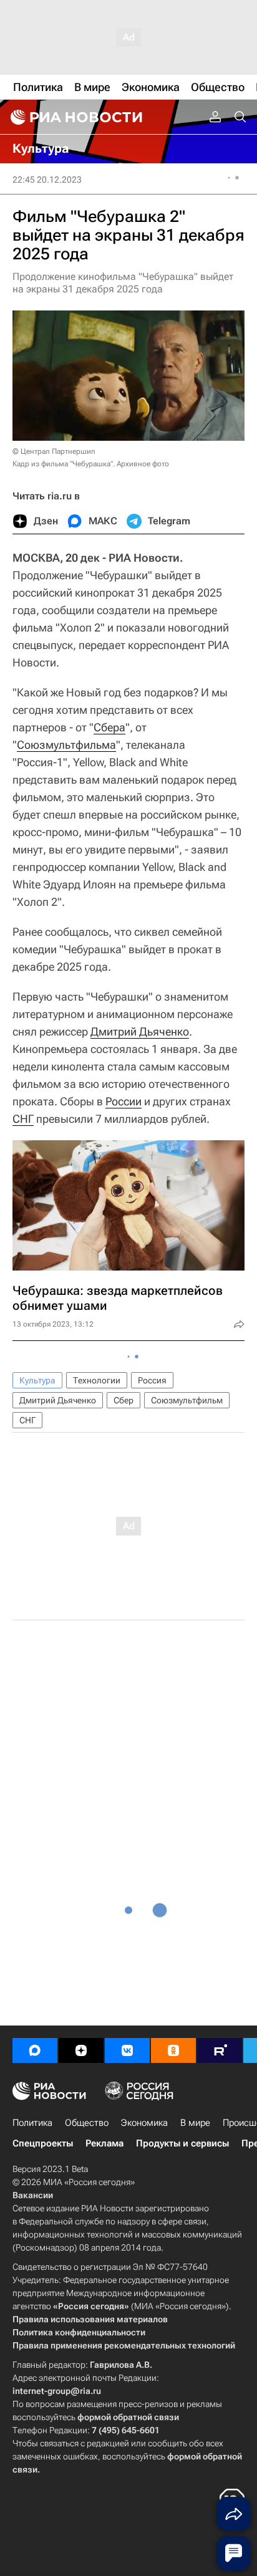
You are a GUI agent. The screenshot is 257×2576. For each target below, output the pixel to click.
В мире (195, 2123)
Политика (32, 2123)
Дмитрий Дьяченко (140, 1031)
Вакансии (33, 2195)
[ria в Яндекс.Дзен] (81, 2050)
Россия (152, 1380)
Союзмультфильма (66, 745)
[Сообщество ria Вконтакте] (127, 2050)
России (124, 1101)
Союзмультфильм (187, 1400)
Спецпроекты (43, 2143)
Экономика (144, 2123)
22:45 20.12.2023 (47, 180)
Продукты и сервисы (182, 2143)
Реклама (104, 2143)
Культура (37, 1380)
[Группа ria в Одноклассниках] (173, 2050)
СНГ (23, 1119)
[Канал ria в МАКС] (35, 2050)
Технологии (97, 1380)
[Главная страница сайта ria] (75, 117)
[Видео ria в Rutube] (220, 2050)
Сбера (109, 727)
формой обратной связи (128, 2417)
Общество (87, 2123)
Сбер (124, 1400)
